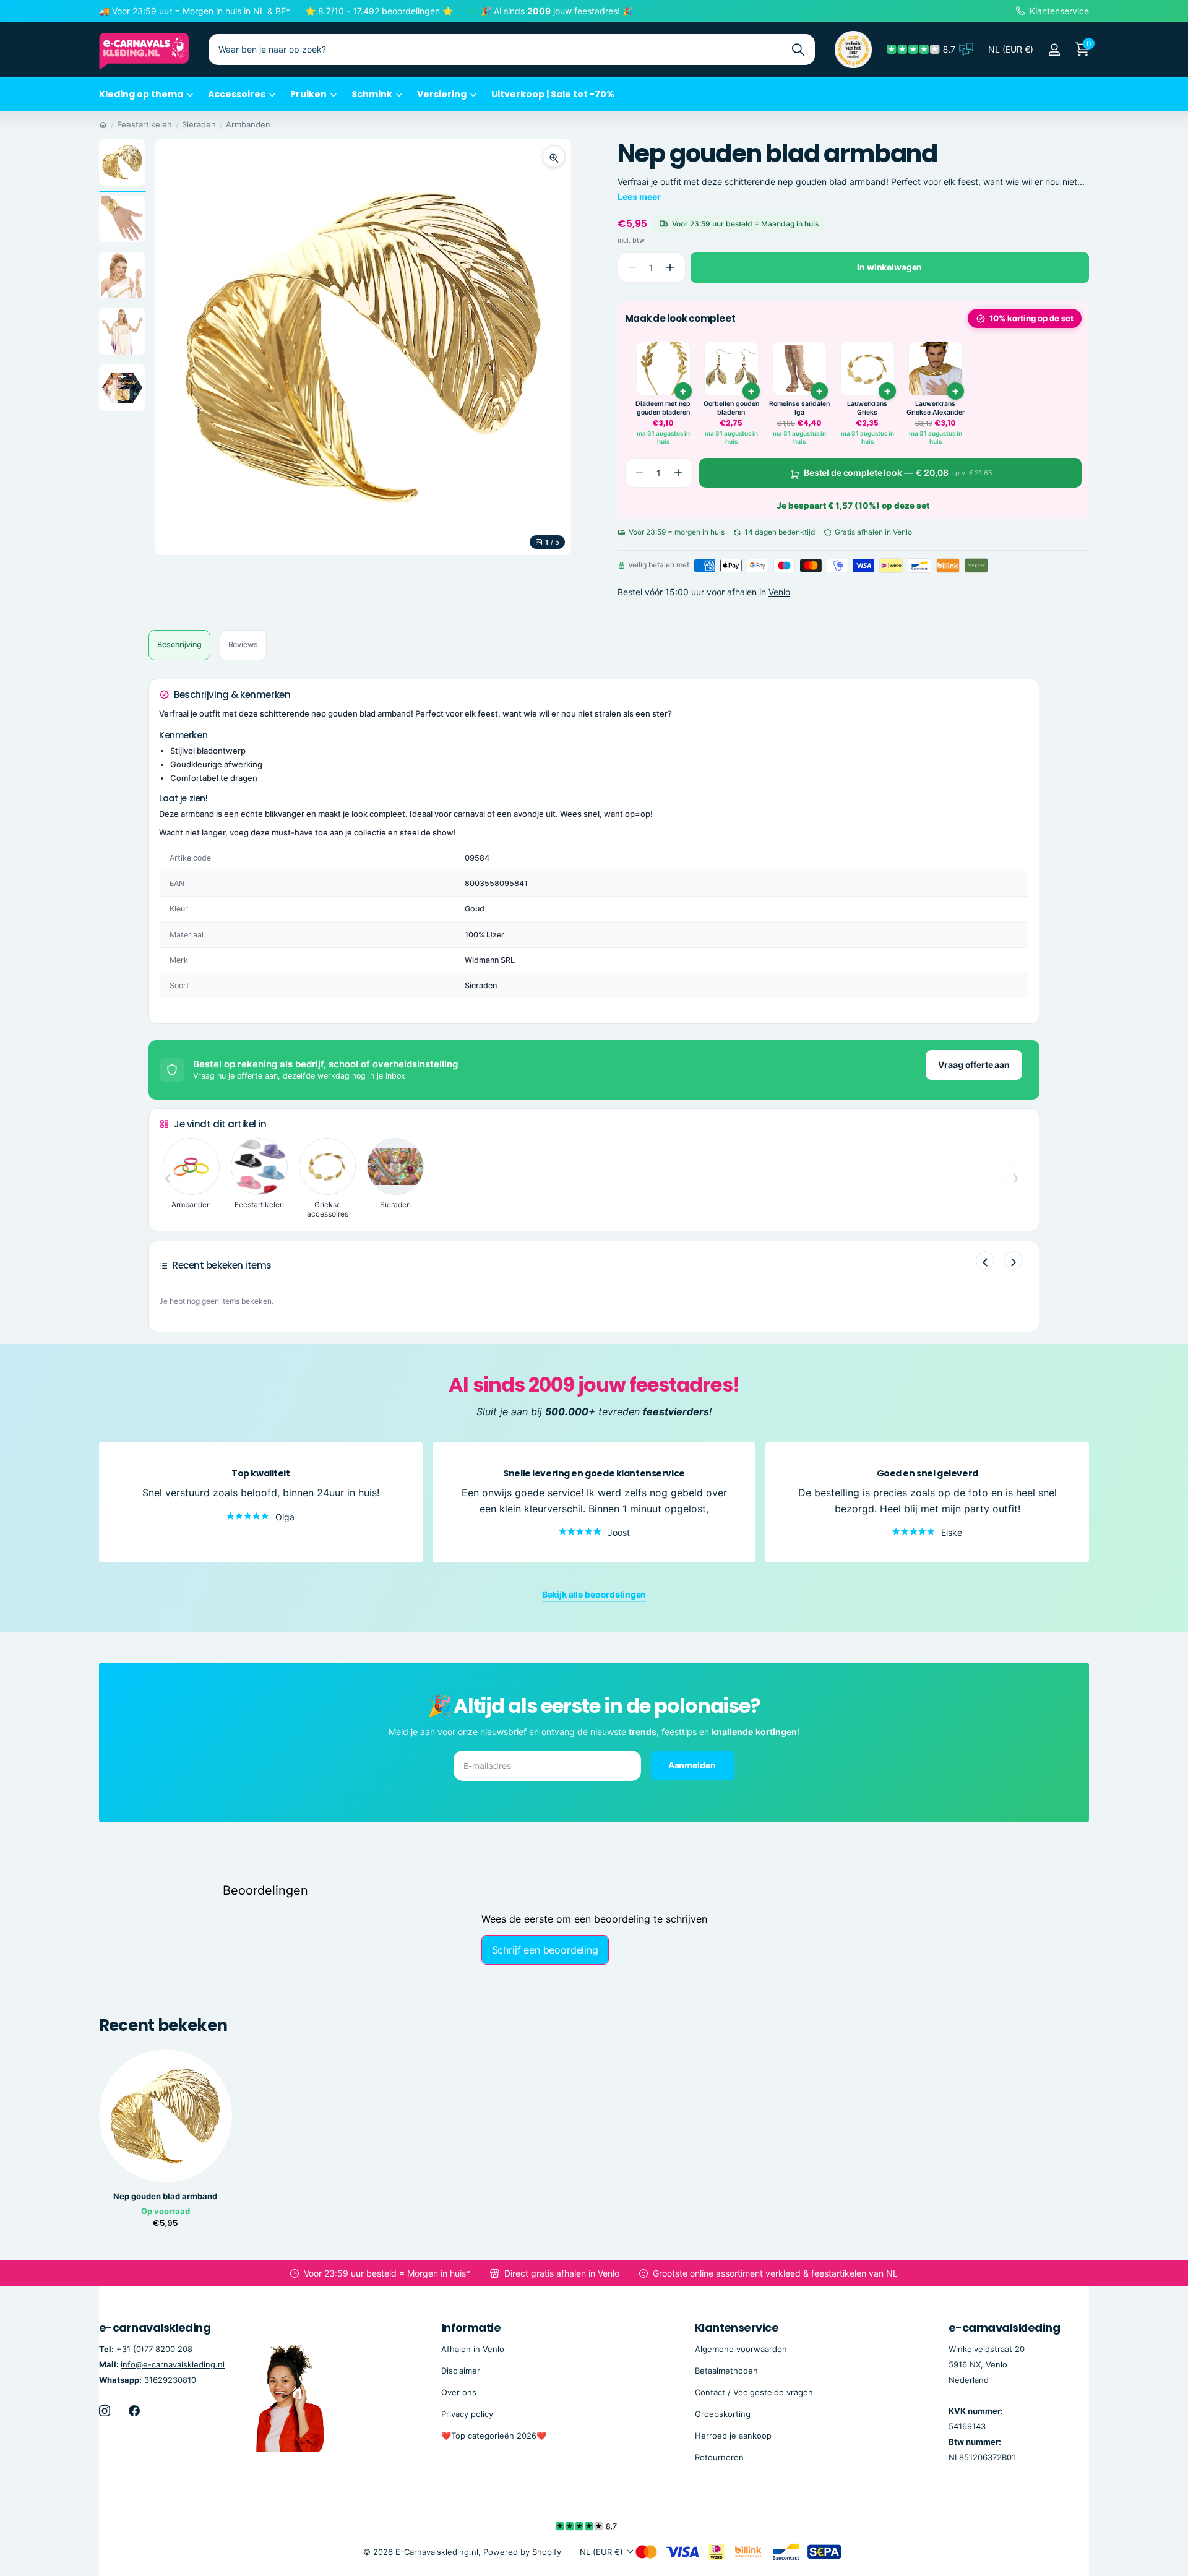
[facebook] (134, 2411)
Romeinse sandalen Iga (799, 408)
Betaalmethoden (726, 2371)
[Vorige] (985, 1260)
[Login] (1054, 50)
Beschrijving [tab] (179, 644)
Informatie (471, 2328)
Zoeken (798, 50)
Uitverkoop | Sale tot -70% (553, 94)
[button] (670, 268)
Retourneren (719, 2457)
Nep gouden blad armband (165, 2196)
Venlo (779, 592)
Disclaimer (461, 2371)
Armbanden (248, 124)
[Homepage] (103, 124)
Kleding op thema (141, 94)
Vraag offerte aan (974, 1065)
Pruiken (308, 94)
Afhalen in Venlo (473, 2349)
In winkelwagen (889, 267)
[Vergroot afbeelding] (554, 157)
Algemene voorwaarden (741, 2349)
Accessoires (237, 94)
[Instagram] (105, 2411)
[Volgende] (1014, 1260)
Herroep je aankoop (733, 2436)
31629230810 (170, 2380)
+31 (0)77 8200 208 (154, 2349)
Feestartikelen (144, 124)
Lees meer (639, 196)
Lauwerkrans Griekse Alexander (936, 408)
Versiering (442, 94)
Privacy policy (467, 2414)
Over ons (459, 2392)
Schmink (372, 94)
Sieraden (199, 124)
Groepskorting (723, 2414)
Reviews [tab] (243, 644)
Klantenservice (737, 2328)
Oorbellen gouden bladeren (731, 408)
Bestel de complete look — (898, 472)
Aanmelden (693, 1764)
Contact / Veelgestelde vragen (754, 2392)
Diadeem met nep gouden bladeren (663, 408)
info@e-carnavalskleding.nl (173, 2364)
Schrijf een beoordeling (545, 1950)
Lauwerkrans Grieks (867, 408)
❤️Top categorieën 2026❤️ (494, 2436)
